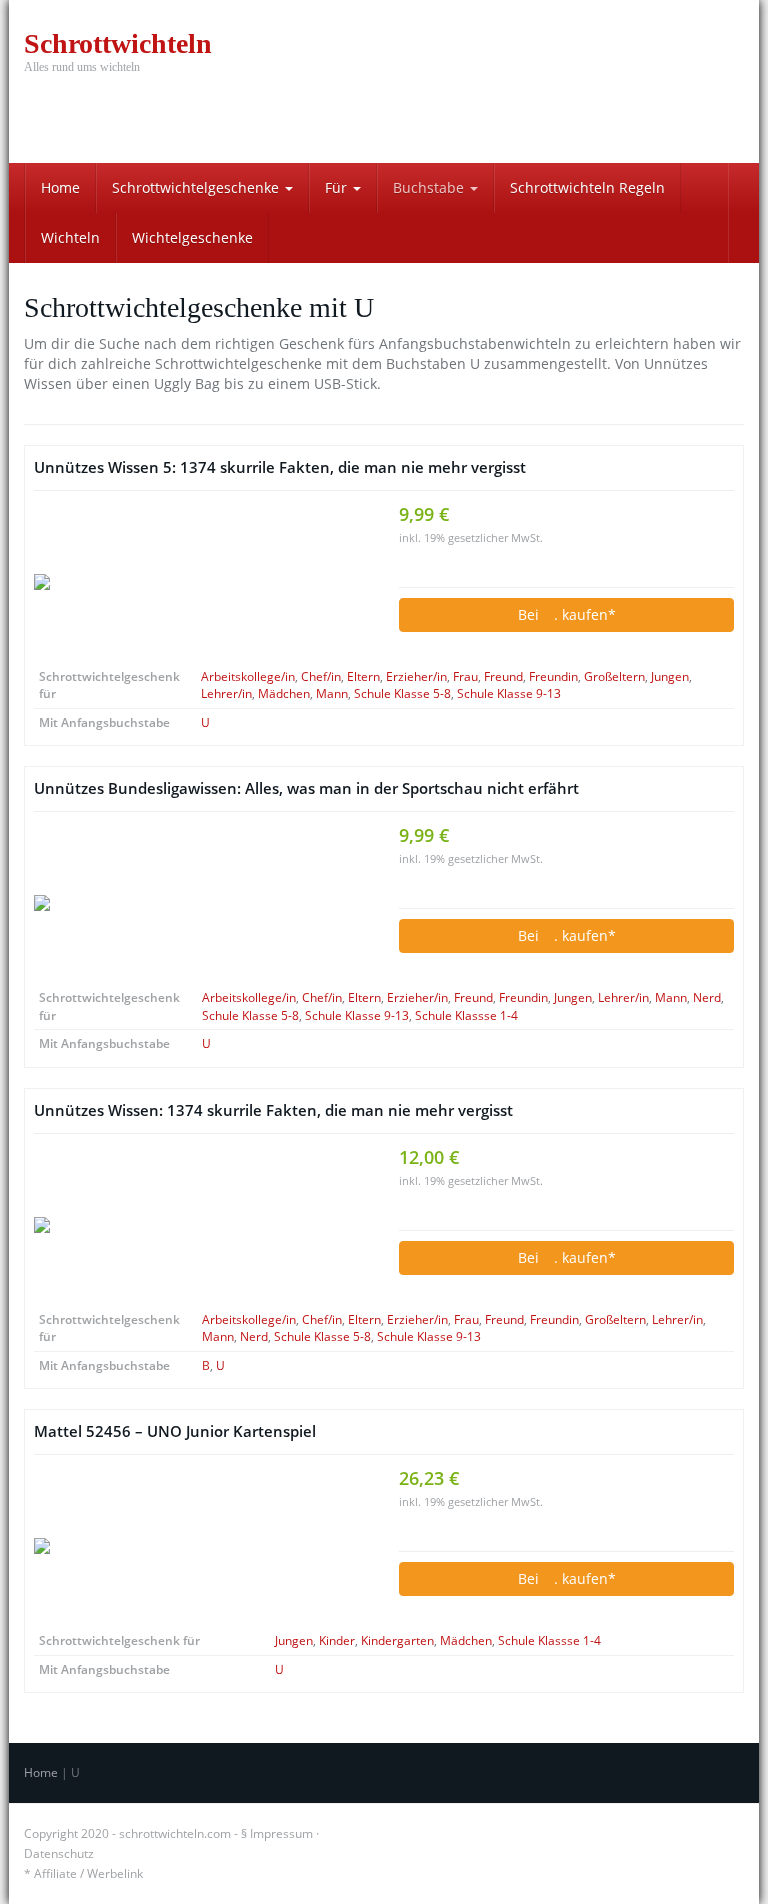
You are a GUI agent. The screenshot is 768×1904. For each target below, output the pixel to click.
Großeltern (614, 676)
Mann (332, 693)
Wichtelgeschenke (192, 237)
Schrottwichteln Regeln (587, 187)
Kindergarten (397, 1640)
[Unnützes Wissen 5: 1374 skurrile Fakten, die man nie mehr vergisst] (201, 582)
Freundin (553, 676)
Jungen (670, 676)
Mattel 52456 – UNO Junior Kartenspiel (175, 1431)
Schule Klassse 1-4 (466, 1015)
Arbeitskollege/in (248, 676)
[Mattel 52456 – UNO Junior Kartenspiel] (201, 1546)
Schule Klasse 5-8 (402, 693)
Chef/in (321, 676)
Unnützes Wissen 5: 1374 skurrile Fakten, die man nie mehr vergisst (280, 467)
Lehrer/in (226, 693)
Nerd (707, 997)
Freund (503, 676)
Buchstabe (430, 187)
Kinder (337, 1640)
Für (338, 187)
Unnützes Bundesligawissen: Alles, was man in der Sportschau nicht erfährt (306, 788)
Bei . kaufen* (567, 614)
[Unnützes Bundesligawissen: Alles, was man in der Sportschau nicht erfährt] (201, 903)
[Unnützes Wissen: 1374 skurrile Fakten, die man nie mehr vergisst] (201, 1225)
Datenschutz (59, 1853)
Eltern (363, 676)
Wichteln (70, 237)
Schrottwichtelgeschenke (197, 187)
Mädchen (284, 693)
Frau (465, 676)
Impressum (281, 1833)
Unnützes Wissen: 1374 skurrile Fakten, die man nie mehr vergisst (273, 1110)
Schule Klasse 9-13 (509, 693)
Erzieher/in (416, 676)
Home (60, 187)
